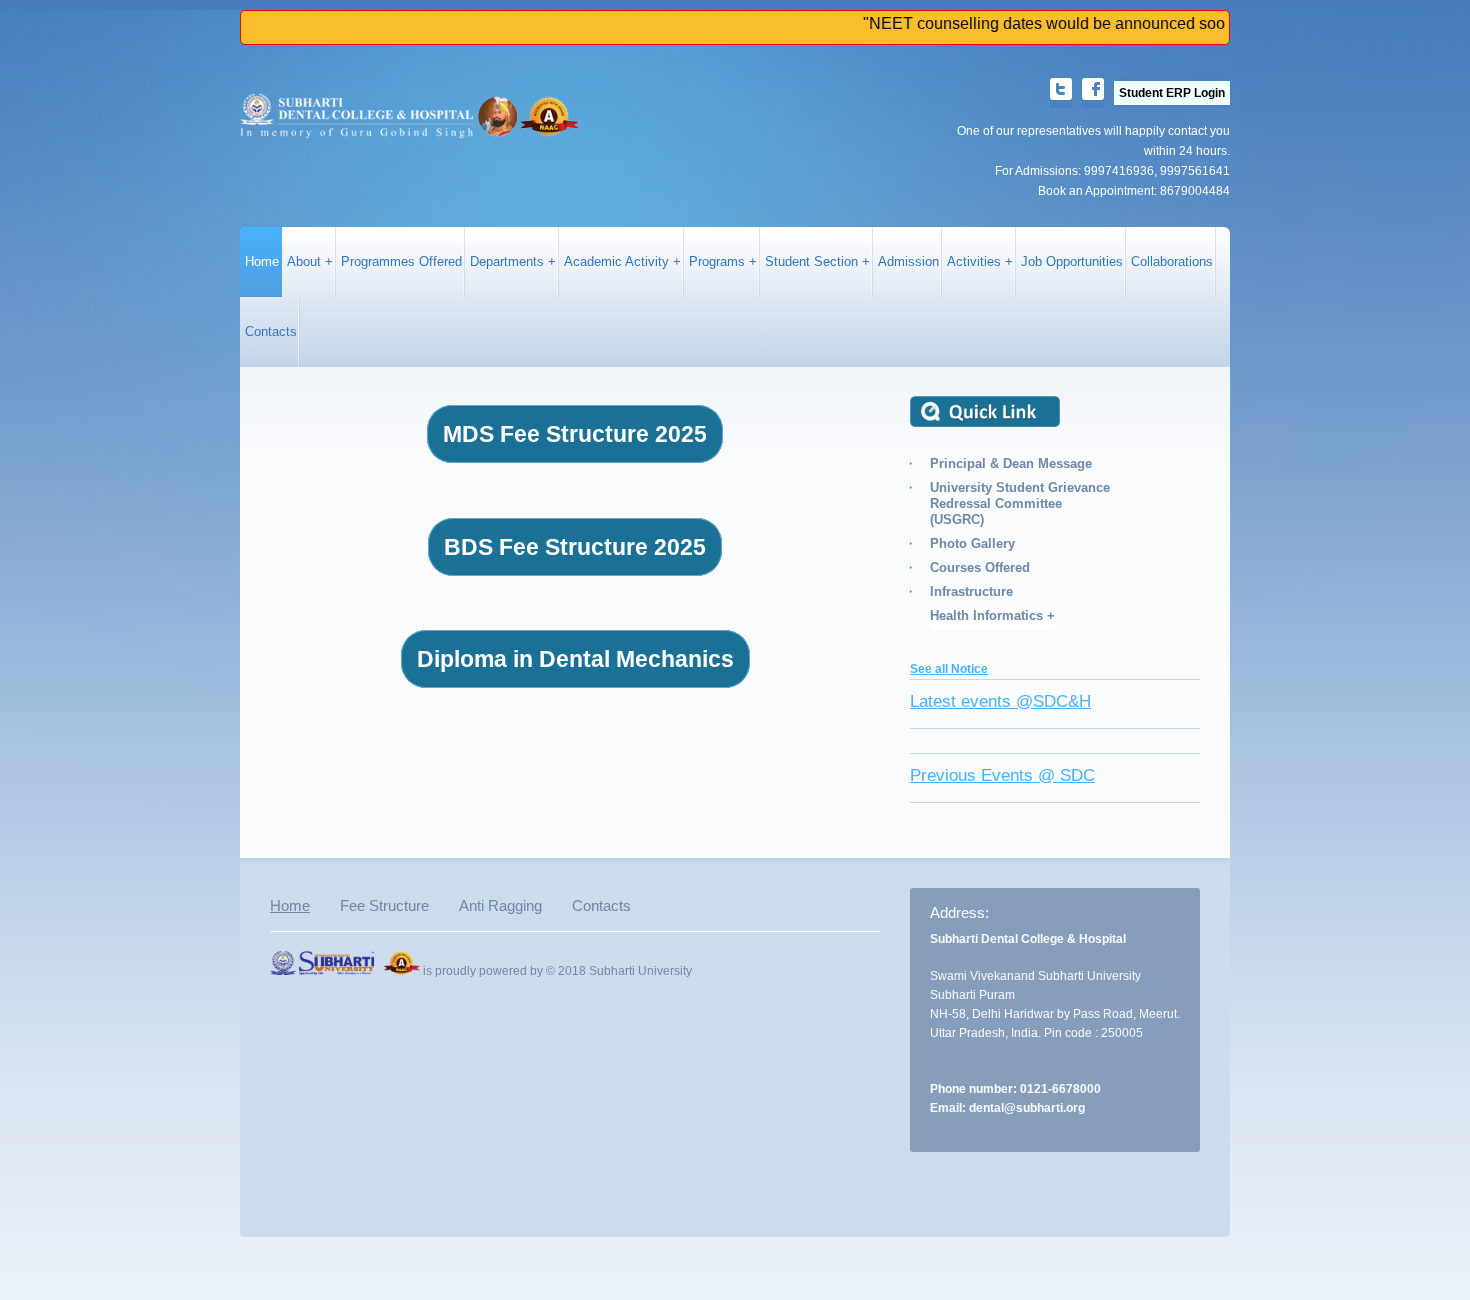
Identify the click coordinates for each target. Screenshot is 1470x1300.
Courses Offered (980, 567)
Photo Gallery (972, 543)
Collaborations (1172, 262)
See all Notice (949, 669)
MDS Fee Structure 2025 (575, 434)
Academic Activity (616, 262)
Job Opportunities (1072, 262)
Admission (908, 262)
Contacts (271, 332)
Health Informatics (986, 615)
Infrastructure (971, 591)
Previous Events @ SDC (1002, 775)
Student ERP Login (1172, 93)
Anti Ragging (500, 905)
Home (262, 262)
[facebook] (1093, 93)
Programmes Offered (401, 262)
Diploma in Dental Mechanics (575, 659)
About (304, 262)
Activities (976, 262)
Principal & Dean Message (1011, 463)
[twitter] (1061, 93)
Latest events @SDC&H (1000, 701)
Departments (507, 262)
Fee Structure (384, 905)
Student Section (811, 262)
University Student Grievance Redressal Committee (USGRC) (1020, 503)
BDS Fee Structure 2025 (575, 547)
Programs (717, 262)
